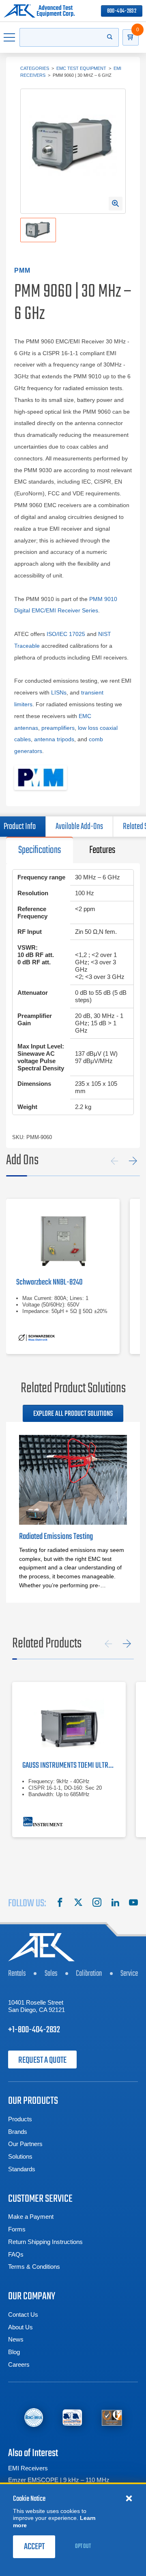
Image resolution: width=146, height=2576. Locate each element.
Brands (18, 2132)
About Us (20, 2327)
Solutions (20, 2156)
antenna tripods (54, 739)
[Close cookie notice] (129, 2498)
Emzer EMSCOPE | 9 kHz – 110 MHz (59, 2480)
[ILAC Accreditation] (34, 2418)
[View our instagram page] (97, 1903)
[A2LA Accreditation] (72, 2417)
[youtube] (133, 1903)
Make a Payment (31, 2217)
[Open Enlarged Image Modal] (116, 204)
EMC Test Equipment (81, 68)
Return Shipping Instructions (45, 2242)
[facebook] (60, 1903)
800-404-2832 (122, 11)
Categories (35, 68)
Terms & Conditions (34, 2267)
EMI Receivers (28, 2468)
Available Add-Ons (79, 827)
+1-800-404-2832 (34, 2030)
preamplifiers (58, 728)
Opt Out (83, 2546)
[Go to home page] (39, 11)
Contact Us (23, 2314)
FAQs (16, 2254)
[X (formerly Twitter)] (78, 1903)
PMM (23, 270)
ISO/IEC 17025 (66, 634)
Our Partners (25, 2144)
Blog (14, 2352)
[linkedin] (115, 1903)
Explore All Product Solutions (73, 1414)
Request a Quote (42, 2060)
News (16, 2339)
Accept (34, 2547)
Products (20, 2119)
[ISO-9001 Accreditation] (112, 2417)
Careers (19, 2364)
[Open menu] (10, 37)
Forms (17, 2229)
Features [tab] (102, 850)
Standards (22, 2169)
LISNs (59, 692)
